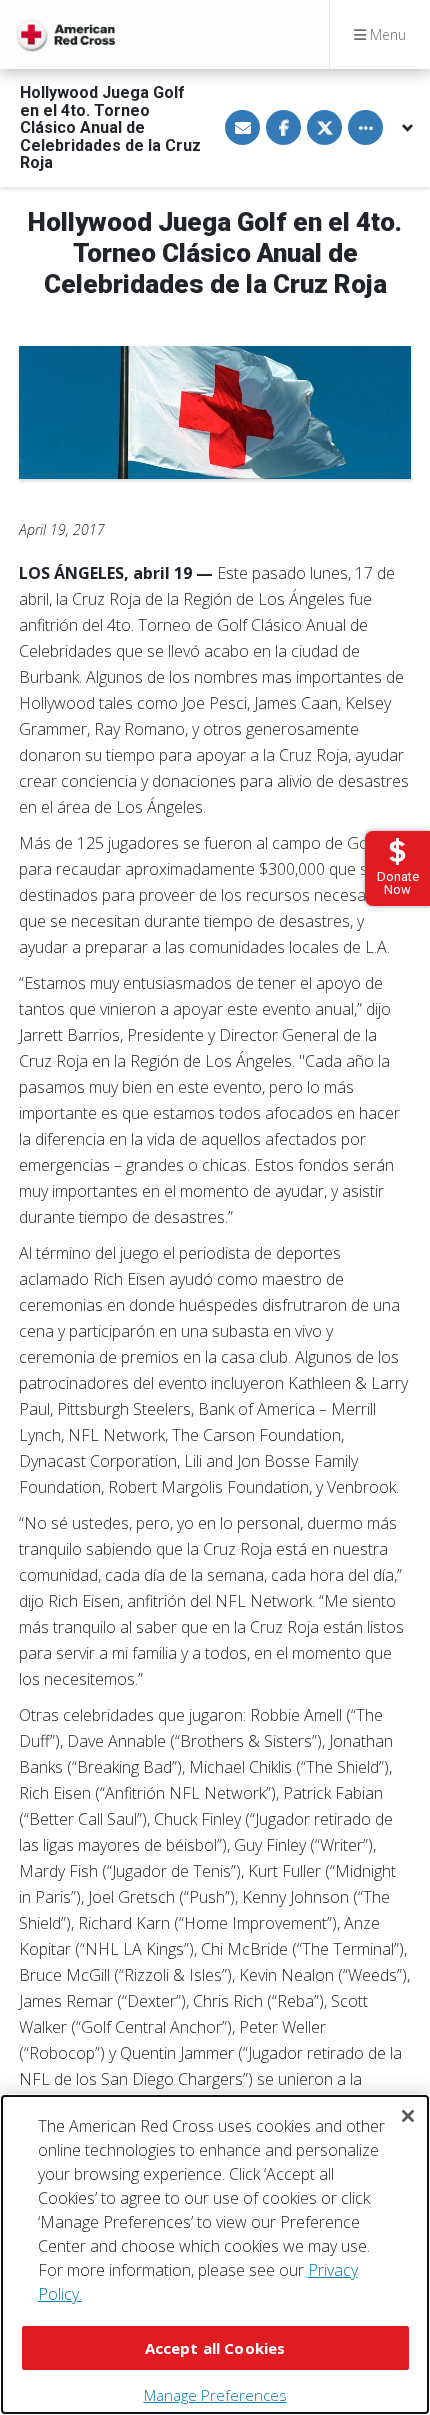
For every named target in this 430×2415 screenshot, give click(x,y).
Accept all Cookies (215, 2348)
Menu (386, 34)
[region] (215, 2254)
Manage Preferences (215, 2395)
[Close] (408, 2116)
